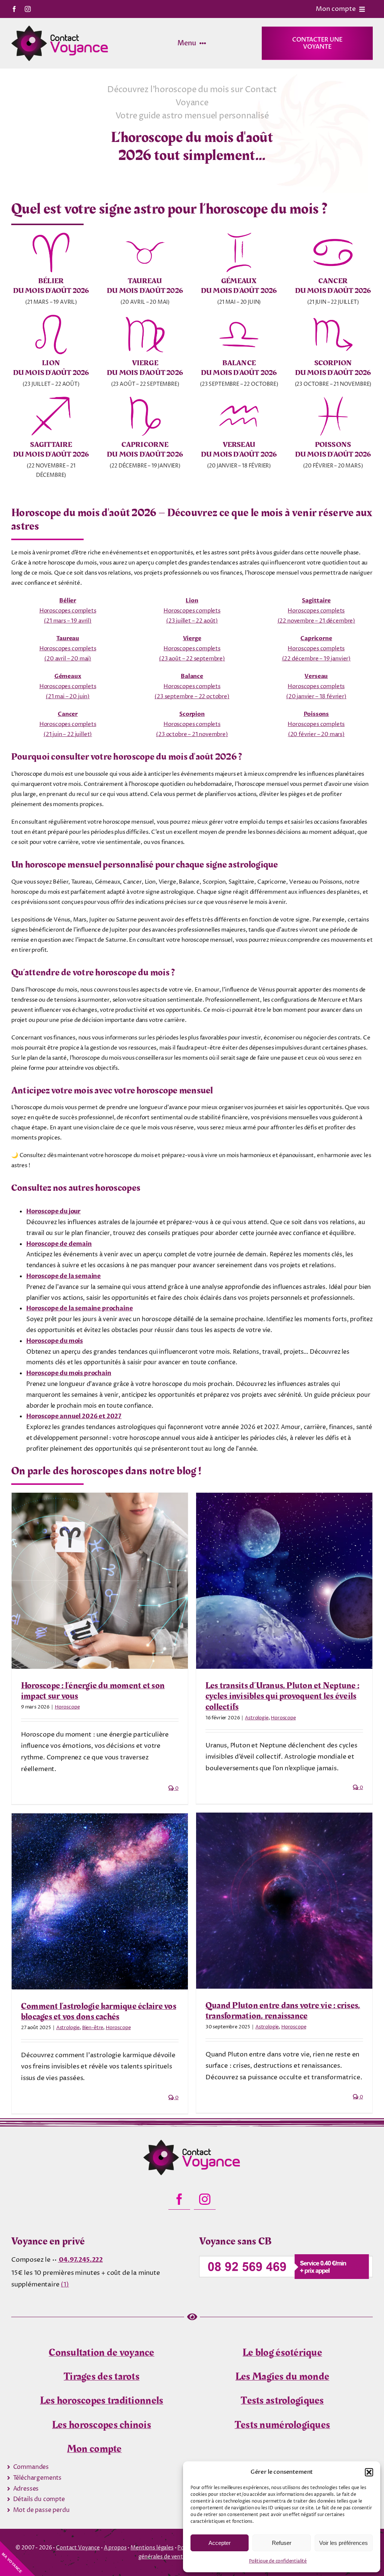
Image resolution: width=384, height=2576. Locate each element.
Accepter (220, 2543)
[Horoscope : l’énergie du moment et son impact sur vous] (100, 1581)
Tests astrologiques (282, 2401)
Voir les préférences (343, 2543)
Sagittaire (316, 600)
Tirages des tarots (102, 2377)
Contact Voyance (78, 2548)
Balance (192, 676)
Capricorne (316, 638)
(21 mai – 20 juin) (68, 697)
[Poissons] (192, 2143)
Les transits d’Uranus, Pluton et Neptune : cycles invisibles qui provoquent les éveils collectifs (282, 1696)
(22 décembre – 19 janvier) (316, 659)
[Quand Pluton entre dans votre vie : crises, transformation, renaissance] (284, 1901)
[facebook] (14, 9)
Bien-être (93, 2028)
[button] (369, 2472)
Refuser (282, 2543)
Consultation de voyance (101, 2353)
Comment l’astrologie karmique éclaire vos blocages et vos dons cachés (99, 2012)
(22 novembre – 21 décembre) (316, 621)
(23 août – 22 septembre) (192, 659)
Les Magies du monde (282, 2377)
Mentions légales (152, 2548)
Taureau (68, 638)
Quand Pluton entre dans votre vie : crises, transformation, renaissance (283, 2011)
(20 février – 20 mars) (316, 734)
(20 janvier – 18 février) (316, 697)
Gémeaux (68, 676)
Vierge (192, 638)
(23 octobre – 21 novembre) (192, 734)
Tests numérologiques (283, 2425)
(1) (65, 2285)
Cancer (68, 714)
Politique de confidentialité (278, 2561)
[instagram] (28, 9)
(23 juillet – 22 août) (192, 621)
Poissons (316, 714)
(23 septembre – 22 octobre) (192, 697)
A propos (115, 2548)
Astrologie (256, 1718)
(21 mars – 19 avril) (68, 621)
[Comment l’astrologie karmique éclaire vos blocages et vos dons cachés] (100, 1901)
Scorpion (192, 714)
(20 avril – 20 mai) (68, 659)
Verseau (316, 676)
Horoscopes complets (68, 611)
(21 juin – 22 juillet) (68, 734)
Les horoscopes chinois (102, 2425)
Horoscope (67, 1707)
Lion (192, 600)
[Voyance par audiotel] (286, 2257)
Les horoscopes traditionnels (102, 2401)
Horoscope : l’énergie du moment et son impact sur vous (93, 1691)
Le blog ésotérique (282, 2353)
